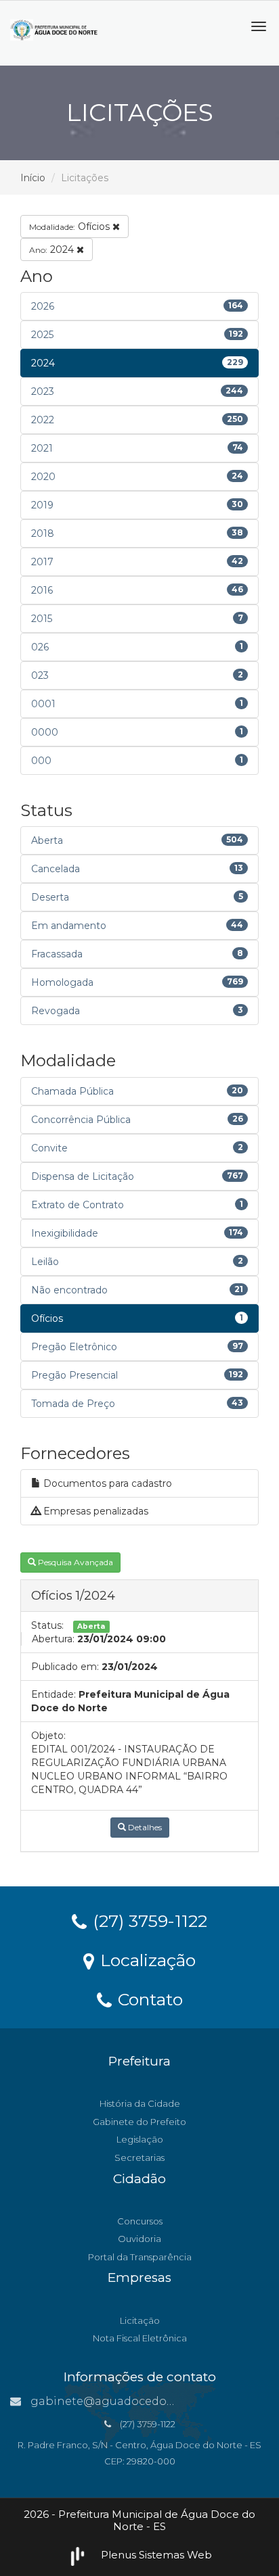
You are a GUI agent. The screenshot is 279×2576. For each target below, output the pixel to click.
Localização (146, 1959)
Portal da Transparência (140, 2257)
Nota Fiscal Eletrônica (140, 2338)
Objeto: (48, 1736)
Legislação (140, 2139)
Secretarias (139, 2157)
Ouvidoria (139, 2239)
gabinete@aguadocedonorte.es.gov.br (139, 2401)
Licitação (140, 2320)
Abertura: (53, 1639)
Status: (47, 1625)
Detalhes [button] (144, 1827)
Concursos (140, 2221)
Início (33, 178)
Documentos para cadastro (106, 1483)
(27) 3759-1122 (148, 1920)
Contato (148, 1999)
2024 (53, 249)
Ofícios (71, 226)
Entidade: (53, 1694)
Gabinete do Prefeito (139, 2122)
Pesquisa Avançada (74, 1562)
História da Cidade (140, 2103)
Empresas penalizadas (94, 1511)
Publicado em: (65, 1667)
